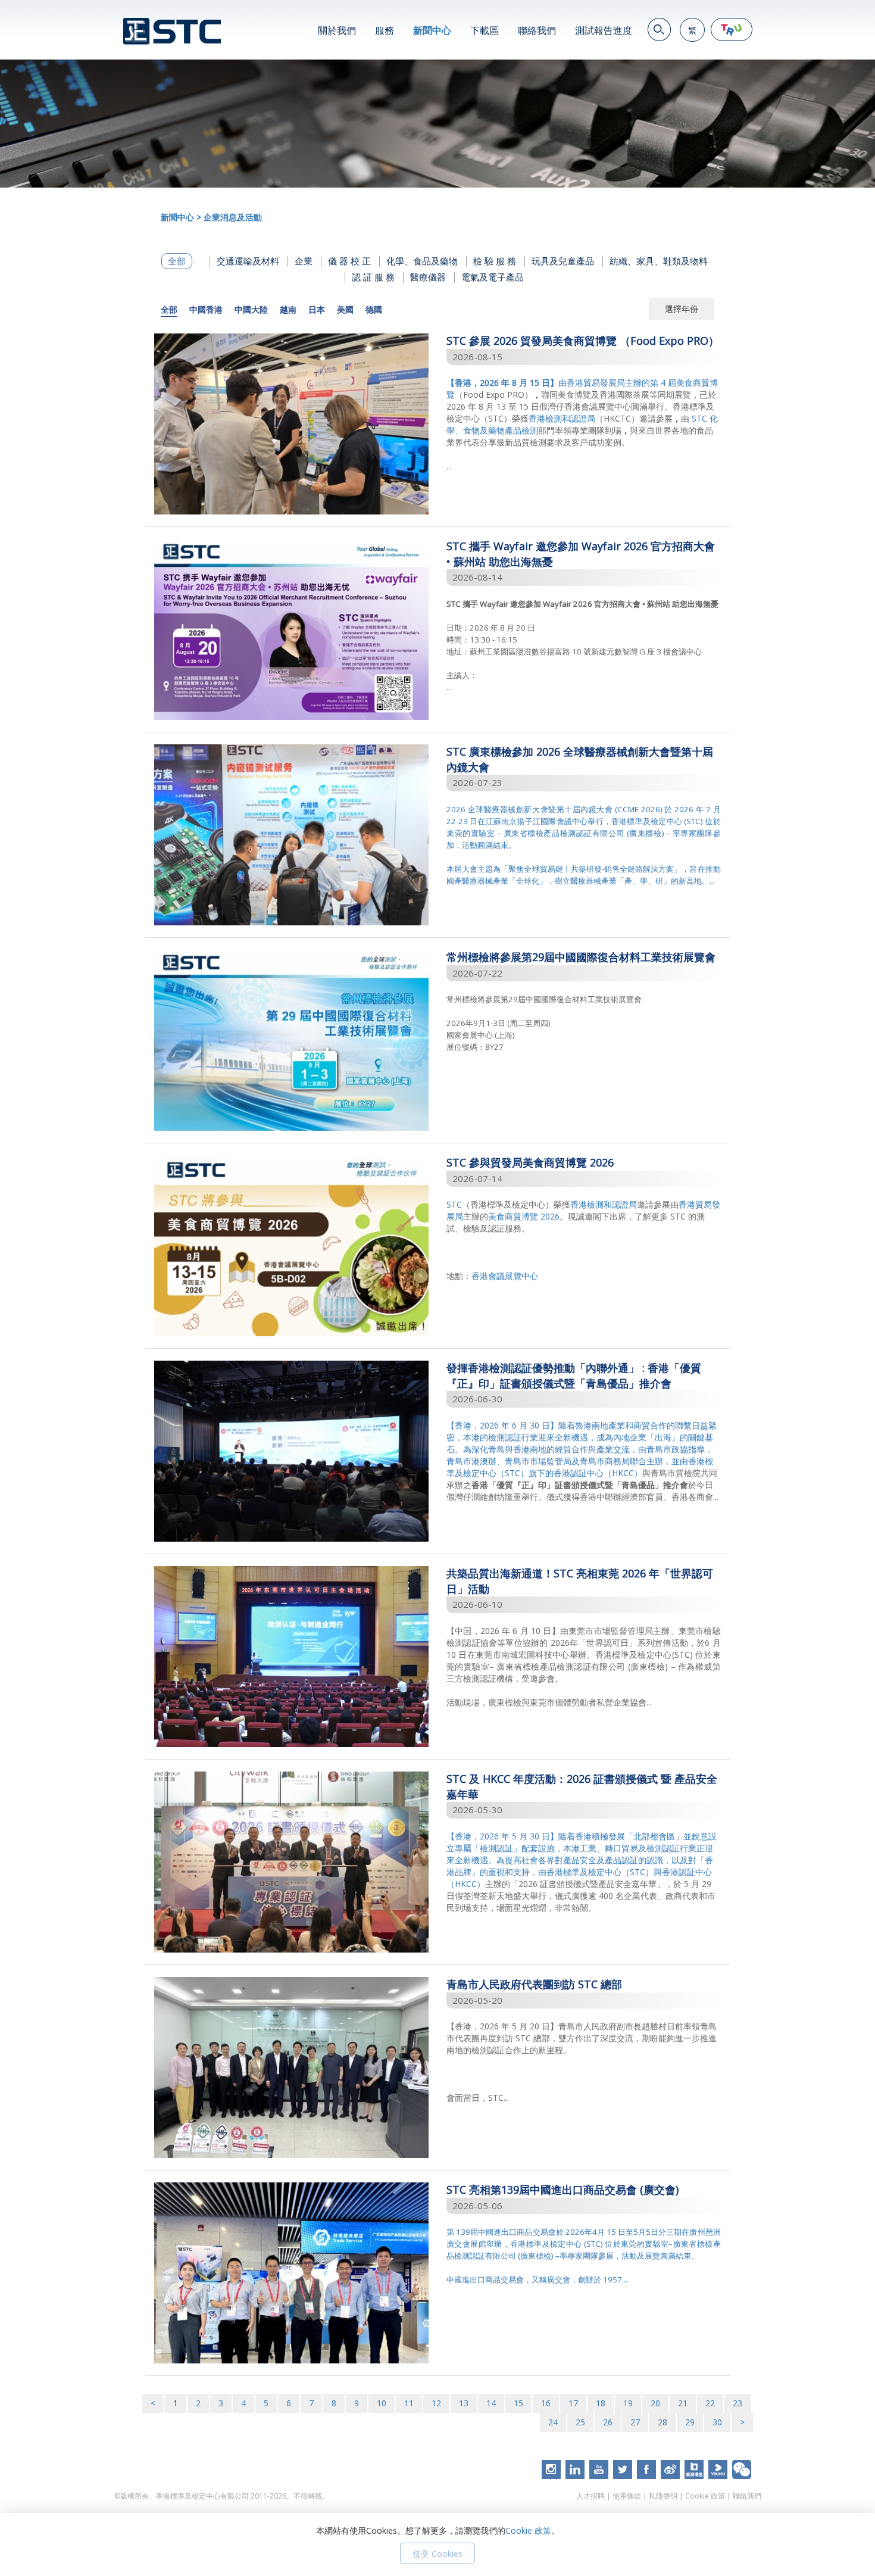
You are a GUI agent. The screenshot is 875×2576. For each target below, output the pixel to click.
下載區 (485, 30)
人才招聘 (590, 2496)
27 (635, 2422)
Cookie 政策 (705, 2496)
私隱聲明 (663, 2496)
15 (518, 2403)
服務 (385, 30)
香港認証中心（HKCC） (598, 1473)
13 (464, 2403)
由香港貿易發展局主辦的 (548, 383)
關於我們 (337, 30)
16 (546, 2403)
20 (655, 2403)
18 (601, 2403)
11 (409, 2403)
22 (710, 2403)
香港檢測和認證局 (562, 418)
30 (717, 2422)
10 (382, 2403)
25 (580, 2422)
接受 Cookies (437, 2554)
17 (573, 2403)
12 (436, 2403)
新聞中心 (432, 30)
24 (553, 2422)
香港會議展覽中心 (505, 1276)
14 (491, 2403)
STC (454, 1204)
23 (737, 2403)
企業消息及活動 (233, 217)
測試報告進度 (604, 30)
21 (683, 2403)
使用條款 (627, 2496)
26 (608, 2422)
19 (628, 2403)
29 (690, 2422)
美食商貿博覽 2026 (524, 1216)
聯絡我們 (537, 30)
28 (662, 2422)
